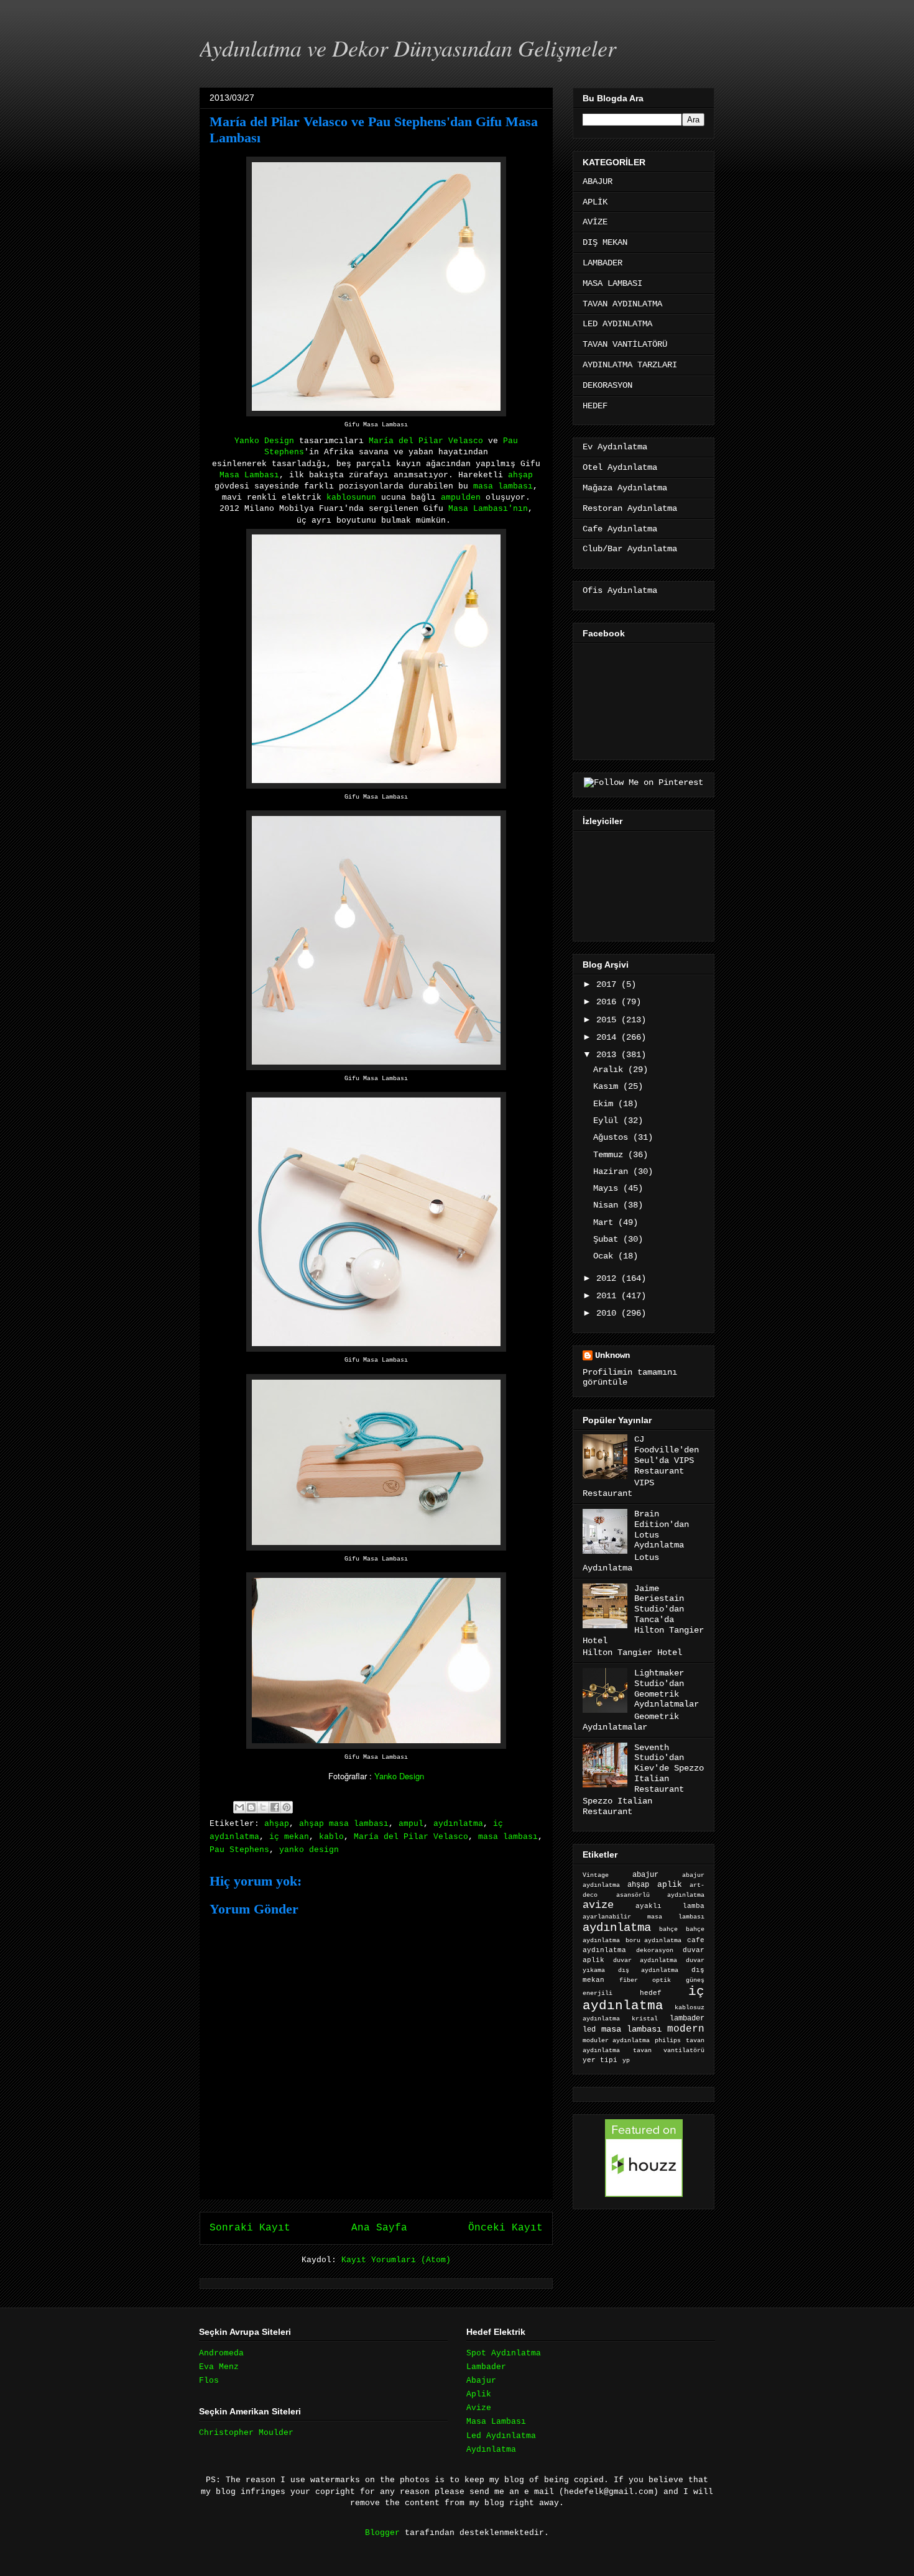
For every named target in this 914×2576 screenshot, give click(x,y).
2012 (609, 1278)
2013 (609, 1055)
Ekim (606, 1104)
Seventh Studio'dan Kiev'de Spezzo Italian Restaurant (669, 1768)
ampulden (461, 497)
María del (426, 441)
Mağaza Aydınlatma (625, 488)
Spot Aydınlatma (504, 2353)
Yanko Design (264, 441)
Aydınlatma (491, 2450)
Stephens (284, 452)
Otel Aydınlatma (620, 467)
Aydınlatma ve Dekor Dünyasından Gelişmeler (408, 48)
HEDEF (595, 406)
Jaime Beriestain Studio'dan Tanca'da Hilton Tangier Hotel (643, 1615)
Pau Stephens (239, 1850)
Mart (606, 1222)
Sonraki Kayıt (250, 2228)
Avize (479, 2408)
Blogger (382, 2533)
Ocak (606, 1256)
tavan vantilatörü (669, 2051)
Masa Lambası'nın (488, 509)
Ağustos (613, 1137)
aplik (670, 1885)
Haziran (613, 1171)
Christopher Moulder (246, 2433)
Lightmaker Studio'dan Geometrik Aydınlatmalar (667, 1689)
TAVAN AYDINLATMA (622, 304)
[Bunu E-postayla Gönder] (239, 1807)
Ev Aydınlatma (615, 447)
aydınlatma (458, 1824)
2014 (609, 1037)
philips (668, 2041)
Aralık (611, 1070)
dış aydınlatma (648, 1970)
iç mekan (289, 1837)
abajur (645, 1875)
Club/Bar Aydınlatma (630, 549)
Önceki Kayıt (505, 2228)
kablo (331, 1837)
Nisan (608, 1205)
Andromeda (221, 2353)
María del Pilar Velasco (411, 1837)
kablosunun (351, 497)
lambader (687, 2019)
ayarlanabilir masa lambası (644, 1917)
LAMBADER (602, 263)
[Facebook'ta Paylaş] (275, 1807)
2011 (609, 1296)
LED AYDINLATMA (617, 324)
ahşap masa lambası (344, 1824)
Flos (209, 2381)
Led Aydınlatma (501, 2436)
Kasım (608, 1086)
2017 (609, 984)
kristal (645, 2019)
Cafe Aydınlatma (620, 529)
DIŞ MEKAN (605, 242)
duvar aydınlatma (645, 1960)
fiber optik (645, 1980)
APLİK (595, 202)
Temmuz (611, 1155)
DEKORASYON (607, 385)
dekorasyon (655, 1950)
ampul (411, 1824)
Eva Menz (219, 2367)
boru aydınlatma (654, 1941)
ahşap (520, 475)
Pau (510, 441)
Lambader (486, 2367)
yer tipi (600, 2060)
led (589, 2029)
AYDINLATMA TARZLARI (630, 365)
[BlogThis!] (251, 1807)
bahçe (668, 1929)
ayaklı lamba (670, 1906)
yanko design (309, 1850)
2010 (609, 1313)
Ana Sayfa (379, 2228)
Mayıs (608, 1188)
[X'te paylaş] (263, 1807)
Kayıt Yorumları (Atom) (396, 2260)
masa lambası (503, 486)
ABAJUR (598, 181)
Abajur (481, 2381)
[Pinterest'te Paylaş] (287, 1807)
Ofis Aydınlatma (620, 590)
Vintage (596, 1875)
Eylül (608, 1121)
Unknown (612, 1355)
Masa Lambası (249, 475)
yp (626, 2060)
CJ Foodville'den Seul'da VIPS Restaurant (667, 1455)
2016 (609, 1002)
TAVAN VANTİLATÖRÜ (625, 344)
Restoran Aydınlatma (630, 508)
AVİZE (595, 222)
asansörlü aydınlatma (660, 1895)
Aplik (479, 2394)
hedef (651, 1993)
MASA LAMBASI (612, 283)
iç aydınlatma (644, 1999)
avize (598, 1905)
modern (686, 2029)
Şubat (608, 1239)
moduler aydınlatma (616, 2041)
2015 (609, 1020)
